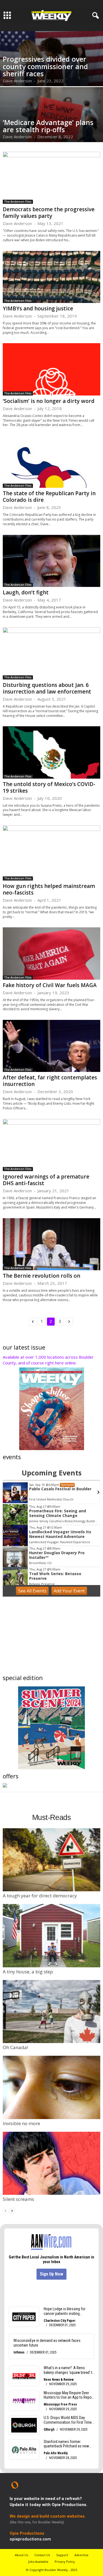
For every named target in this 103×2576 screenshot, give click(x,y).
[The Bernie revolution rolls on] (51, 1244)
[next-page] (12, 2210)
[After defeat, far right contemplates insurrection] (51, 1046)
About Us (21, 2555)
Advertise (81, 2555)
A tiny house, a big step (28, 1972)
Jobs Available (38, 2562)
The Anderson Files (18, 202)
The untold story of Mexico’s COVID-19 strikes (49, 787)
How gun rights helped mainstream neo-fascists (49, 889)
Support (62, 2555)
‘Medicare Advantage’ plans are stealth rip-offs (48, 126)
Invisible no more (21, 2123)
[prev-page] (5, 2210)
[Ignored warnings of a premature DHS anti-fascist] (51, 1145)
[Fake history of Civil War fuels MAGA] (51, 953)
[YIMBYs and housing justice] (51, 277)
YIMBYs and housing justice (38, 308)
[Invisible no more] (51, 2087)
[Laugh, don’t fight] (51, 561)
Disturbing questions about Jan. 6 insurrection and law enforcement (47, 688)
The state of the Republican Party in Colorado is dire (49, 497)
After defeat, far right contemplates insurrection (50, 1081)
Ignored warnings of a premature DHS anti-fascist (46, 1180)
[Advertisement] (52, 1637)
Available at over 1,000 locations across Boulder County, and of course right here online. (48, 1360)
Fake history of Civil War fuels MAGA (50, 985)
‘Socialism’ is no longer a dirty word (49, 401)
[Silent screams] (51, 2163)
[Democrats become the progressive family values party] (51, 178)
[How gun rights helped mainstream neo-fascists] (51, 853)
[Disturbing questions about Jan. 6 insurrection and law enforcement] (51, 653)
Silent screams (18, 2199)
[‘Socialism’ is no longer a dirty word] (51, 369)
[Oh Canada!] (51, 2012)
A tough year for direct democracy (40, 1896)
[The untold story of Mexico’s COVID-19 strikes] (51, 752)
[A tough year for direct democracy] (51, 1860)
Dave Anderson (17, 81)
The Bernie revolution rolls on (41, 1276)
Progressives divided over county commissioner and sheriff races (45, 66)
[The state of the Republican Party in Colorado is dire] (51, 462)
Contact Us (42, 2555)
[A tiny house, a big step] (51, 1936)
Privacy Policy (65, 2562)
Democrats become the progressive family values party (49, 213)
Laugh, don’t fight (26, 592)
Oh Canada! (15, 2047)
